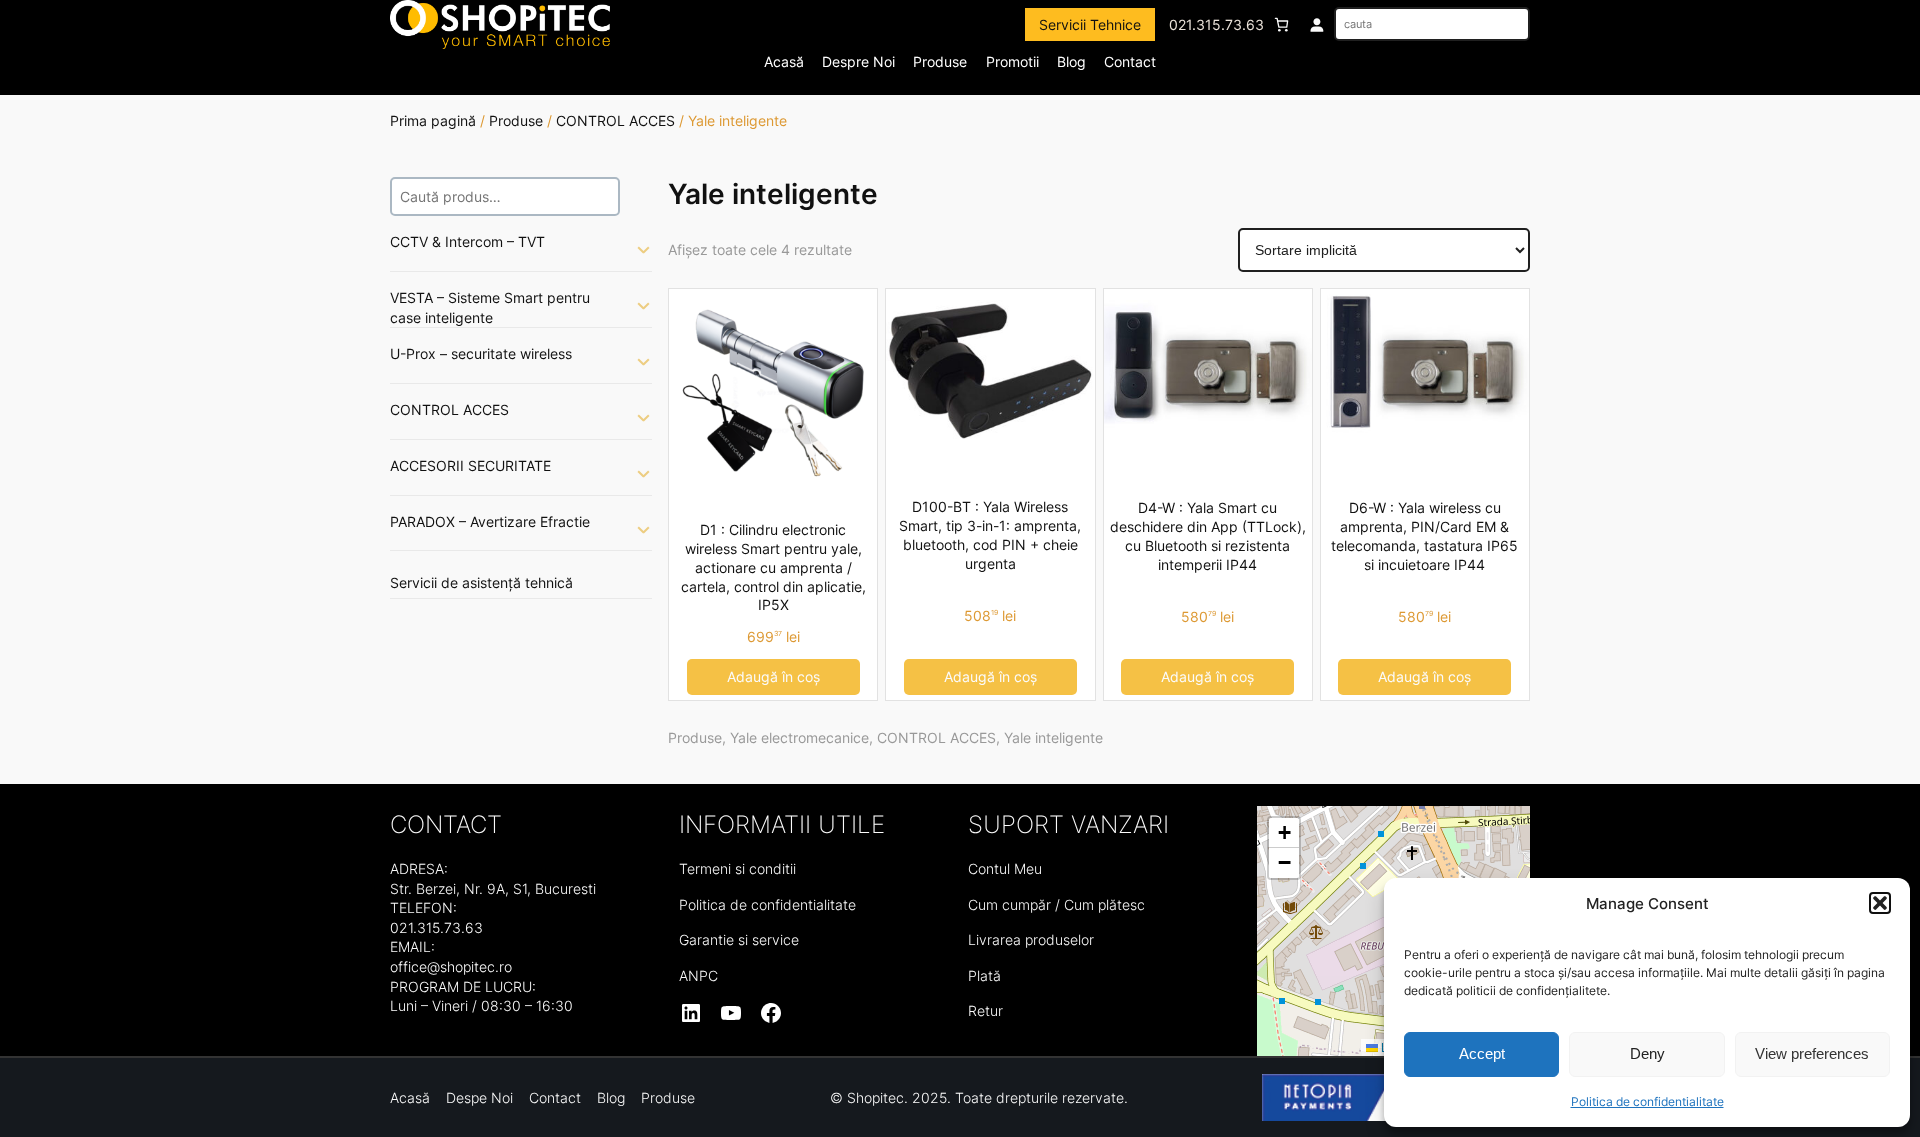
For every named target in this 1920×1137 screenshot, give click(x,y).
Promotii (1012, 61)
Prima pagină (433, 120)
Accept (1482, 1053)
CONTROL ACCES (615, 120)
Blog (1071, 61)
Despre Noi (858, 61)
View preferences (1812, 1053)
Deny (1647, 1053)
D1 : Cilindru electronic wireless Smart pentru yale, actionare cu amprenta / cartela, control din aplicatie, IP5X (773, 567)
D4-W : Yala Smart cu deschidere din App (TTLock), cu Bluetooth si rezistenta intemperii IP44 (1208, 536)
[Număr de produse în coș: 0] (1281, 24)
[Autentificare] (1316, 24)
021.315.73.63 (1216, 24)
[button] (1880, 903)
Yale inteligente (1053, 737)
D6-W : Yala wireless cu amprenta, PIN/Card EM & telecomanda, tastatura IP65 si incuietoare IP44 (1424, 536)
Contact (1130, 61)
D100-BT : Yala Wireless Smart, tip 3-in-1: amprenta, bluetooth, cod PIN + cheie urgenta (990, 535)
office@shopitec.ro (451, 966)
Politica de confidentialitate (1647, 1101)
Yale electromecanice (799, 737)
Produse (516, 120)
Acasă (784, 61)
